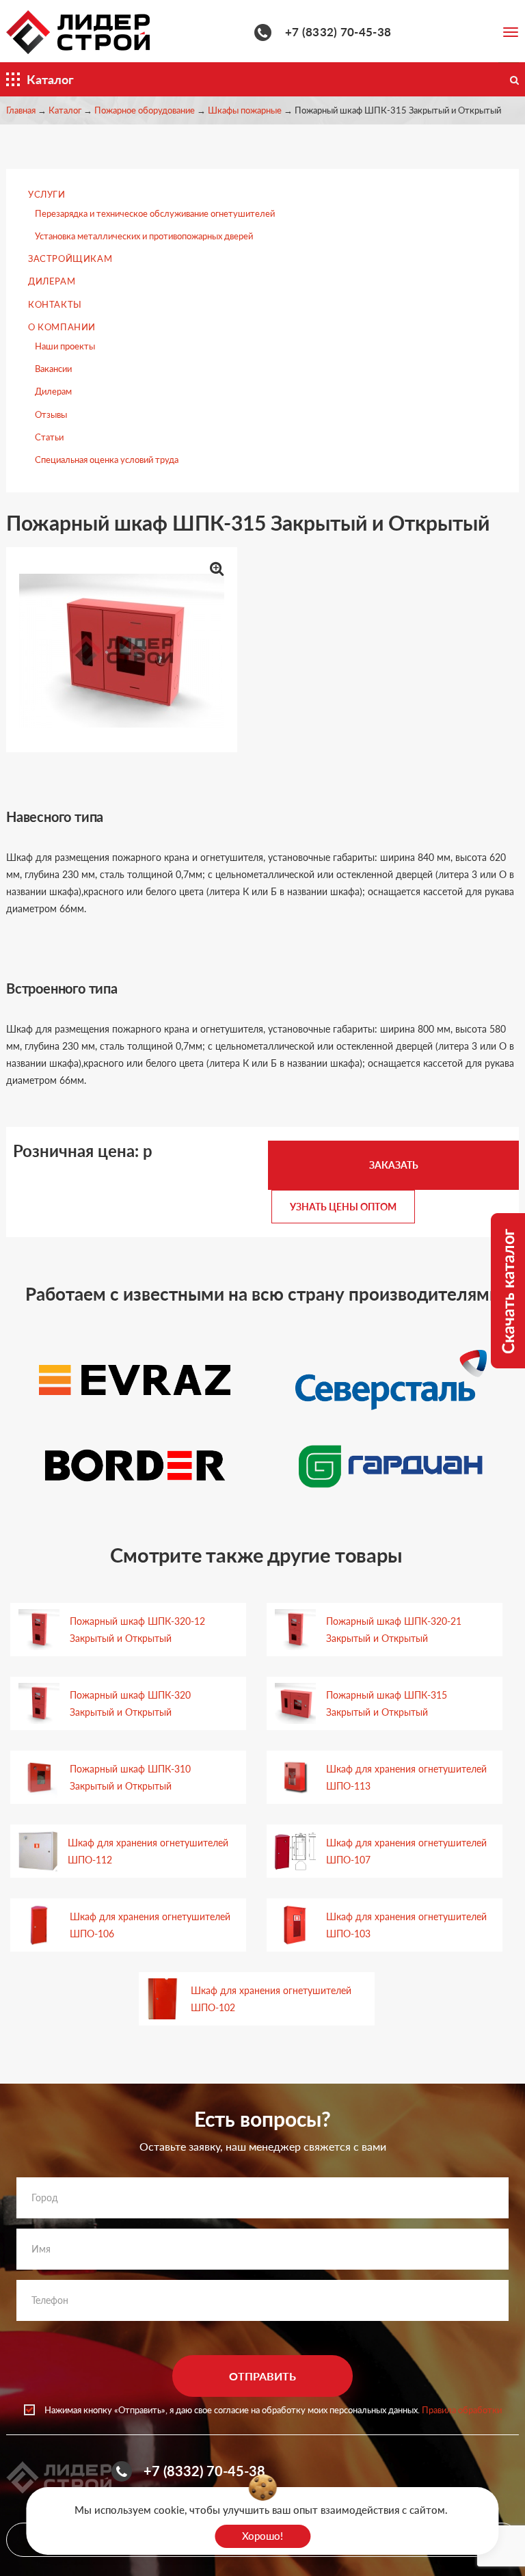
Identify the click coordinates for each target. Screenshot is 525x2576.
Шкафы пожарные (245, 110)
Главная (21, 110)
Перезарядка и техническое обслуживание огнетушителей (155, 213)
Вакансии (53, 369)
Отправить (262, 2376)
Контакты (55, 304)
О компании (62, 327)
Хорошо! (262, 2536)
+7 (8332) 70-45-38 (338, 32)
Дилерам (52, 281)
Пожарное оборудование (145, 110)
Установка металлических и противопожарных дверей (144, 236)
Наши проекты (65, 346)
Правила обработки (462, 2410)
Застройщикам (70, 258)
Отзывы (51, 414)
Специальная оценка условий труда (107, 460)
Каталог (65, 110)
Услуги (47, 194)
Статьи (49, 437)
